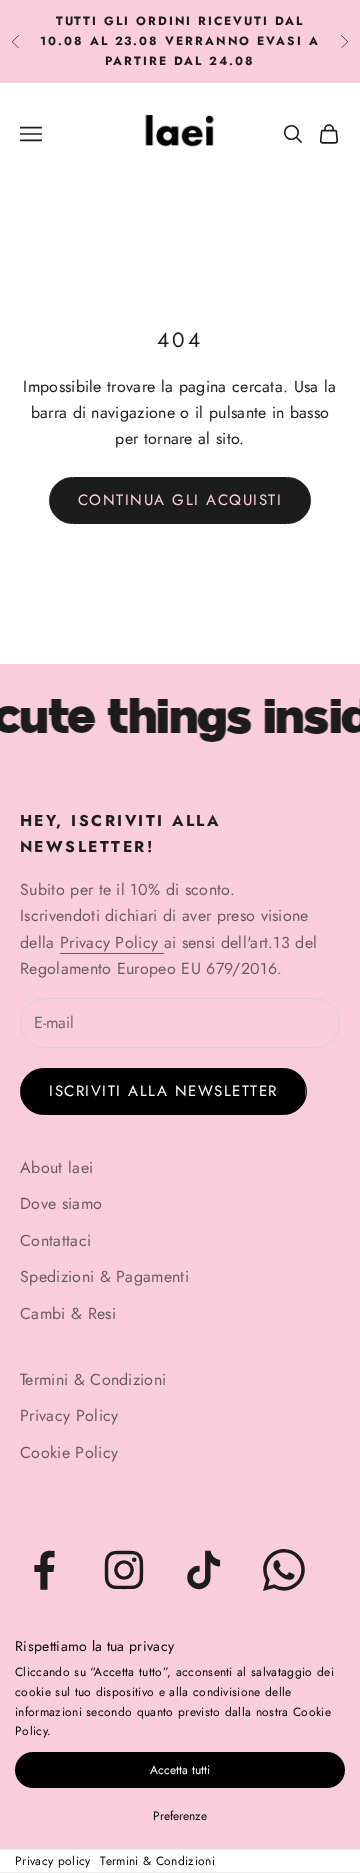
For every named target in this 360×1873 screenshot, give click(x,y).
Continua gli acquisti (180, 500)
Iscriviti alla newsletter (163, 1091)
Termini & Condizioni (157, 1861)
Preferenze (180, 1816)
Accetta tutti (180, 1770)
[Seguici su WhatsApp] (284, 1570)
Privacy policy (52, 1861)
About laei (56, 1167)
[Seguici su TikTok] (204, 1570)
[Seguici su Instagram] (124, 1570)
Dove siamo (61, 1203)
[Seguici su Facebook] (44, 1570)
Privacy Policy (112, 942)
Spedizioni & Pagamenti (104, 1276)
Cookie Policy (69, 1452)
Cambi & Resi (68, 1313)
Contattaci (55, 1240)
